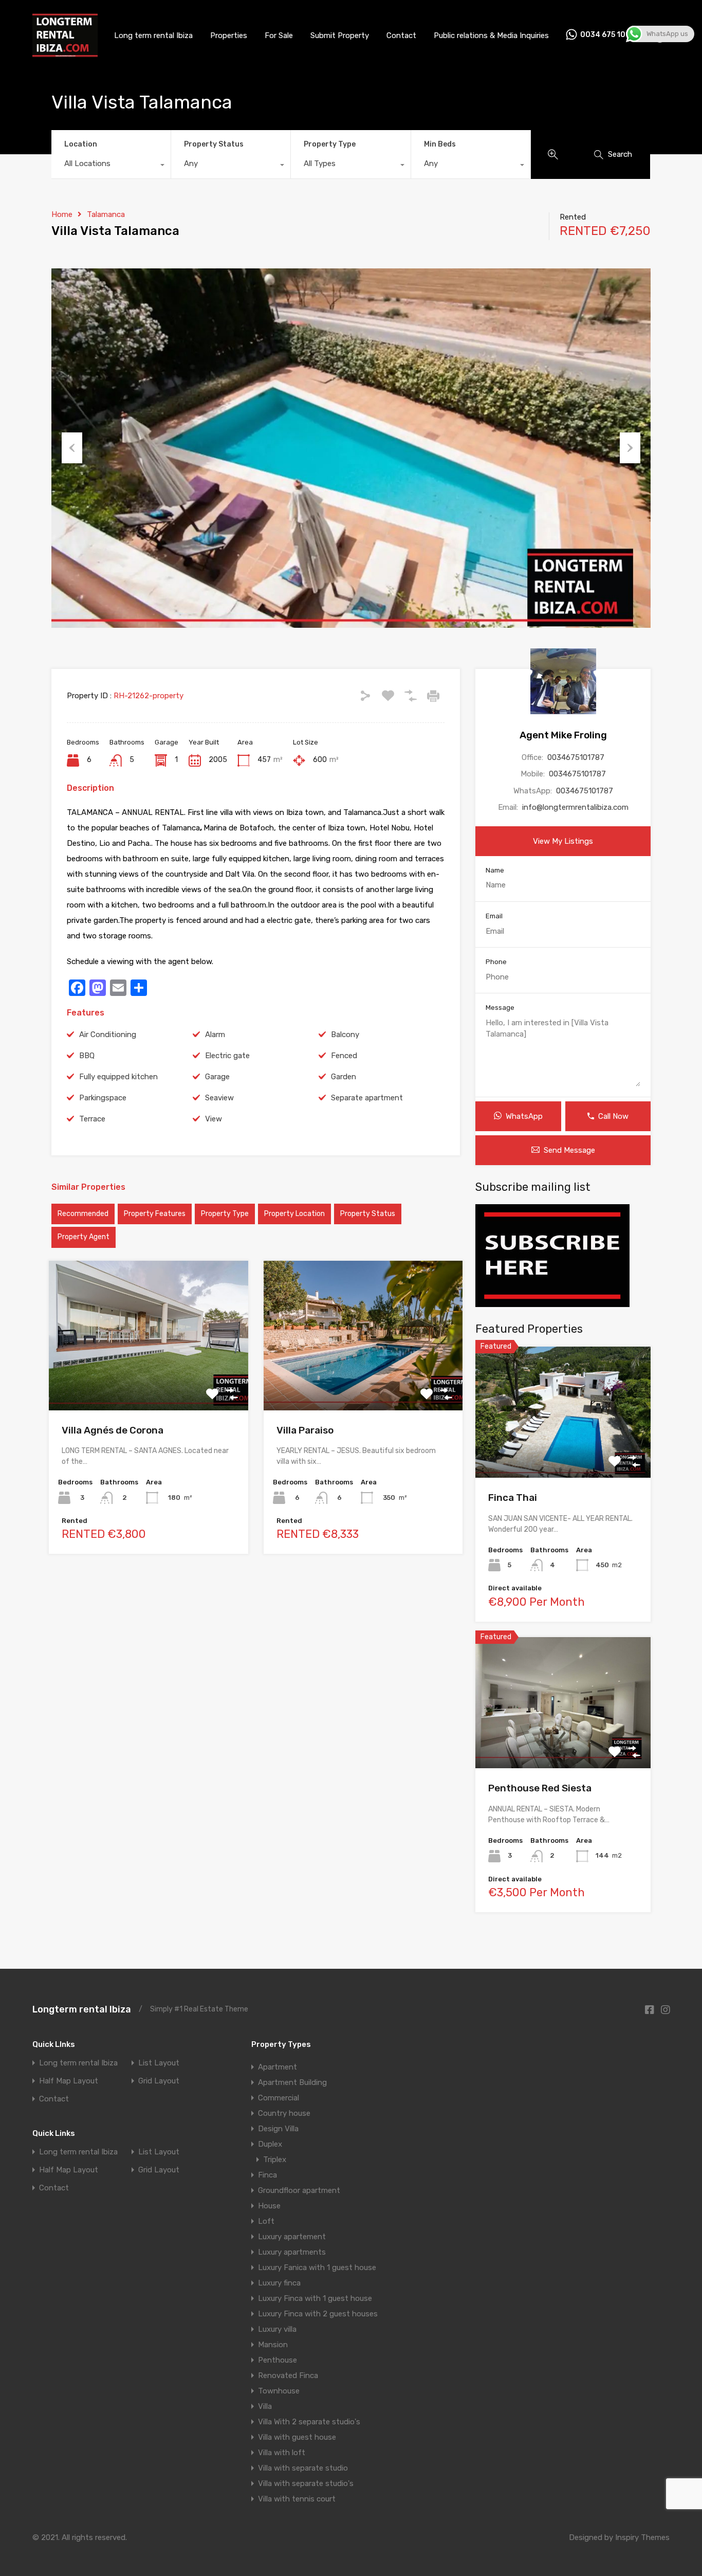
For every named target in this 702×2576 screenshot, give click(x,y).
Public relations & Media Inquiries (491, 35)
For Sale (279, 35)
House (269, 2206)
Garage (217, 1077)
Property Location (294, 1214)
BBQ (87, 1056)
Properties (229, 35)
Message (500, 1008)
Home (62, 214)
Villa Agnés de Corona (113, 1430)
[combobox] (111, 166)
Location (81, 144)
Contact (401, 35)
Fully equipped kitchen (118, 1077)
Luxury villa (277, 2329)
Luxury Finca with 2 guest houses (318, 2314)
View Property (148, 1380)
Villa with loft (282, 2453)
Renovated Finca (288, 2375)
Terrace (92, 1119)
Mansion (273, 2345)
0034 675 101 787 (613, 35)
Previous (72, 448)
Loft (266, 2221)
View (214, 1119)
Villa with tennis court (297, 2499)
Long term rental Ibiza (153, 35)
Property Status (214, 144)
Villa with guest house (297, 2437)
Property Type (330, 144)
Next (630, 448)
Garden (344, 1077)
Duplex (270, 2144)
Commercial (279, 2098)
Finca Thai (513, 1498)
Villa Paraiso (305, 1430)
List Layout (159, 2063)
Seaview (219, 1098)
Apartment (278, 2067)
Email (494, 916)
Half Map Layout (69, 2081)
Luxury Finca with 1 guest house (315, 2298)
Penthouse (278, 2360)
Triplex (275, 2160)
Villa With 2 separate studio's (309, 2422)
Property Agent (84, 1237)
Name (495, 870)
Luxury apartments (292, 2252)
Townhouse (279, 2391)
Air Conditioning (108, 1035)
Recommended (83, 1214)
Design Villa (278, 2129)
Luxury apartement (292, 2237)
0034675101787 (576, 757)
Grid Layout (159, 2081)
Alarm (215, 1035)
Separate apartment (367, 1098)
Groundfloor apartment (299, 2190)
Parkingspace (103, 1098)
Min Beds (440, 144)
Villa (265, 2406)
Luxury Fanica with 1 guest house (317, 2267)
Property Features (155, 1214)
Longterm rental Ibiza (82, 2009)
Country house (284, 2113)
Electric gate (227, 1056)
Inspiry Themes (642, 2537)
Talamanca (106, 214)
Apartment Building (292, 2082)
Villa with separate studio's (306, 2483)
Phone (496, 962)
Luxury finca (279, 2283)
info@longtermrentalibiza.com (575, 807)
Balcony (345, 1035)
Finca (267, 2175)
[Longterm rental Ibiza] (65, 53)
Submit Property (340, 35)
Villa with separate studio (303, 2468)
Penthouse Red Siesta (540, 1788)
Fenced (344, 1056)
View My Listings (563, 841)
